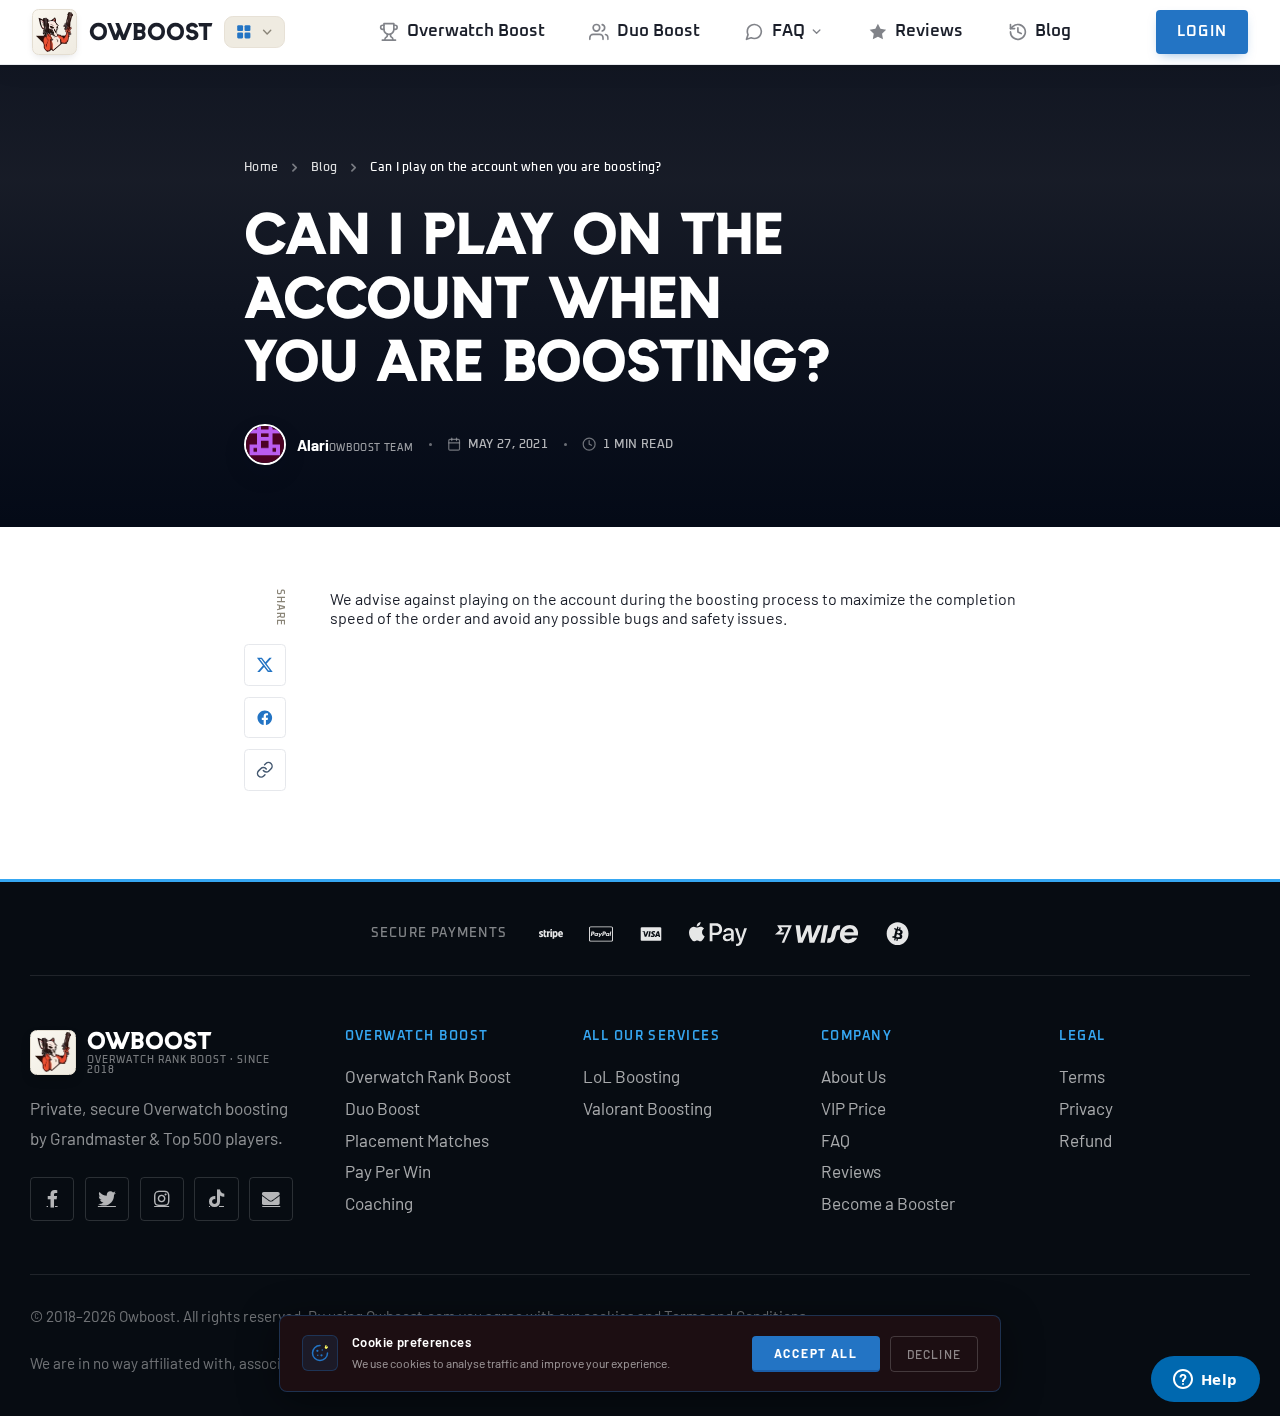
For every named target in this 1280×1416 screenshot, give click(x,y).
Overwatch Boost (476, 31)
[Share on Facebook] (265, 718)
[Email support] (271, 1199)
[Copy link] (265, 770)
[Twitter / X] (107, 1199)
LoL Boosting (631, 1076)
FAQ (788, 31)
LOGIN (1202, 32)
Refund (1085, 1140)
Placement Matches (417, 1140)
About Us (853, 1076)
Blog (1053, 31)
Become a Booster (888, 1203)
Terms (1082, 1076)
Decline (934, 1354)
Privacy (1086, 1108)
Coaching (379, 1203)
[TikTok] (216, 1199)
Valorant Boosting (647, 1108)
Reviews (929, 31)
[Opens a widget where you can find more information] (1205, 1381)
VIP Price (853, 1108)
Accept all (816, 1353)
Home (261, 167)
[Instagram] (162, 1199)
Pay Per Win (388, 1171)
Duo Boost (658, 31)
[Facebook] (52, 1199)
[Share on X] (265, 665)
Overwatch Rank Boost (428, 1076)
